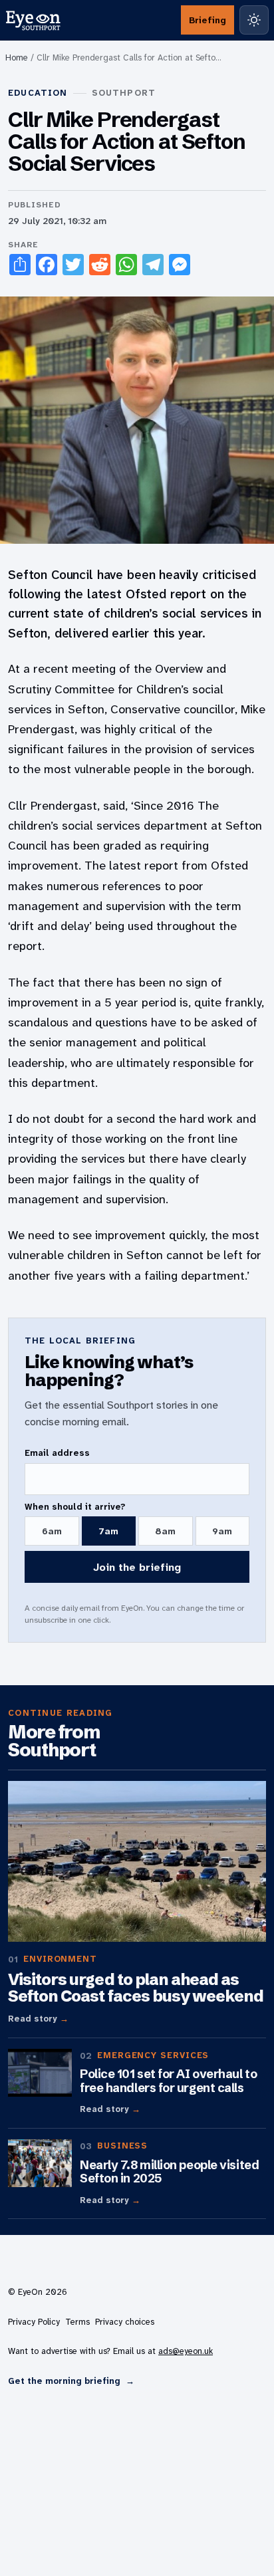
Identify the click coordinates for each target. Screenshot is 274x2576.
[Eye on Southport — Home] (33, 20)
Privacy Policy (34, 2322)
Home (17, 58)
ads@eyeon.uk (186, 2351)
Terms (77, 2322)
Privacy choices (125, 2322)
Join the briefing (137, 1567)
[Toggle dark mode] (254, 20)
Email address (57, 1453)
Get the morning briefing (71, 2381)
